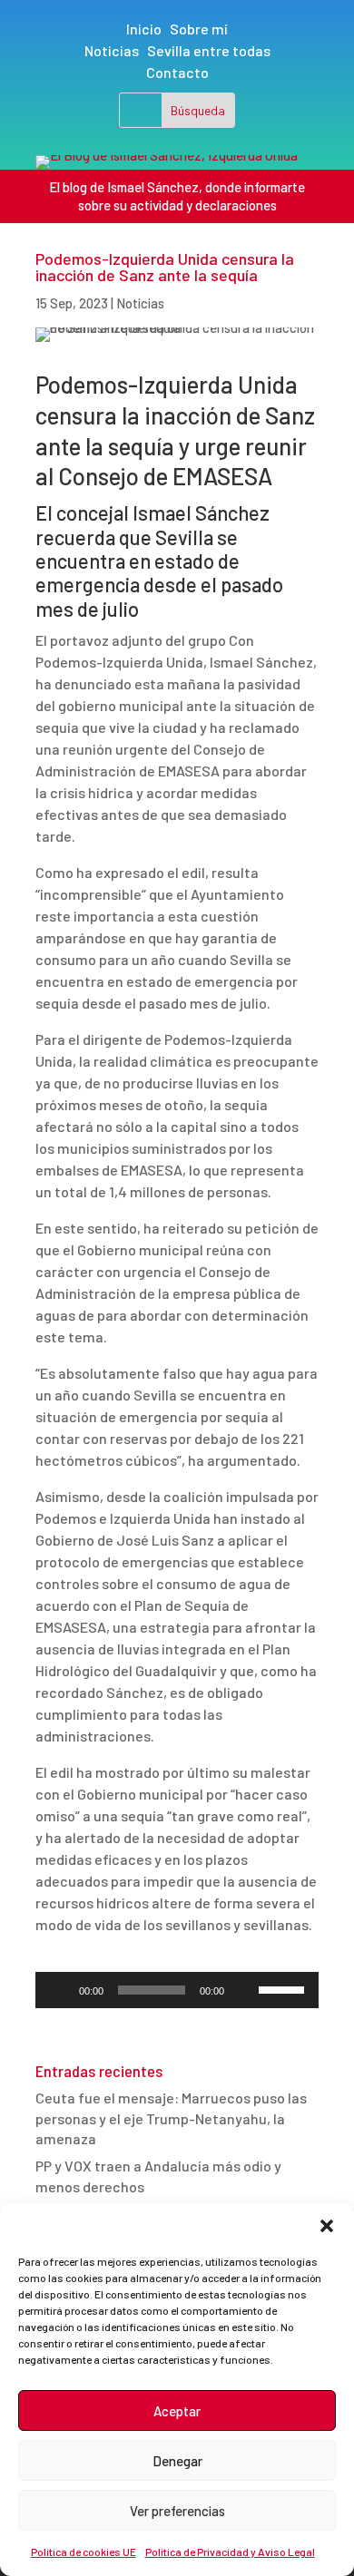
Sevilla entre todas (209, 50)
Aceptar (177, 2411)
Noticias (112, 50)
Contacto (177, 72)
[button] (327, 2226)
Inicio (144, 29)
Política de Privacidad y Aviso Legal (230, 2552)
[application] (177, 1990)
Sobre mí (199, 29)
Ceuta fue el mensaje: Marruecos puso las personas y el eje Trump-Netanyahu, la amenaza (171, 2118)
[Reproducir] (59, 1990)
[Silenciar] (244, 1990)
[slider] (284, 1988)
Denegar (177, 2461)
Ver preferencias (177, 2511)
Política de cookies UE (84, 2552)
